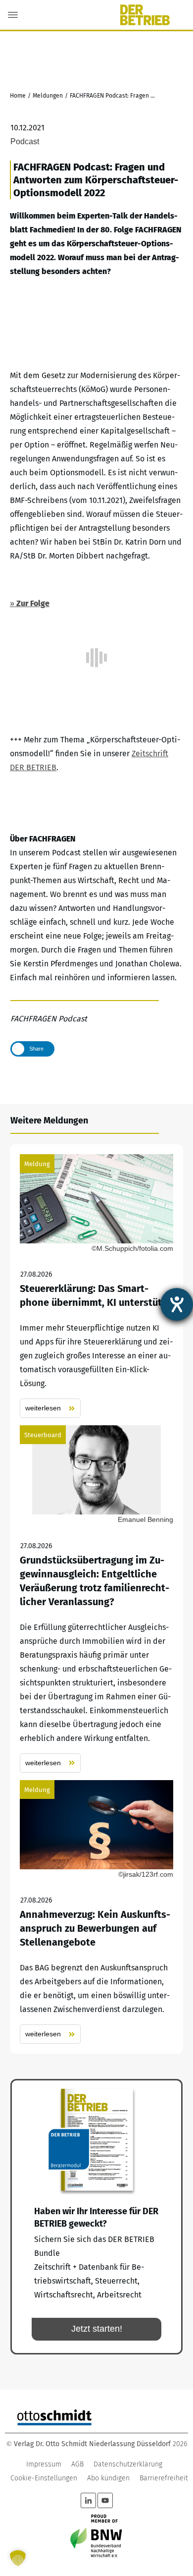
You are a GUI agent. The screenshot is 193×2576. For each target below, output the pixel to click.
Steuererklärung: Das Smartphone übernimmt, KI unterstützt (96, 1286)
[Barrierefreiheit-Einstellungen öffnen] (177, 1304)
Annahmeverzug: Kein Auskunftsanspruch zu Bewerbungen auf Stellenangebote (96, 1912)
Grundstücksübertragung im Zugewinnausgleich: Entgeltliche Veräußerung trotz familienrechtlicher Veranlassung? (96, 1599)
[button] (18, 2558)
